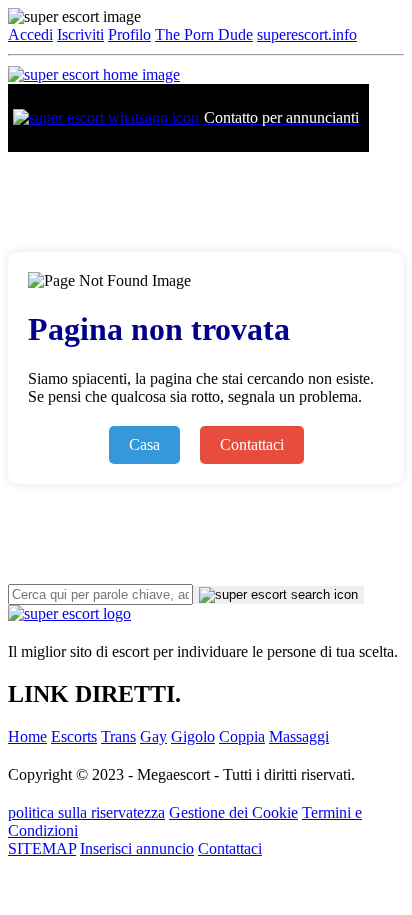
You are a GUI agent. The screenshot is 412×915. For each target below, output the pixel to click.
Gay (153, 736)
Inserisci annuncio (137, 848)
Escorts (74, 736)
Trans (118, 736)
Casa (144, 444)
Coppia (242, 736)
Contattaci (252, 444)
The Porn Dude (204, 34)
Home (27, 736)
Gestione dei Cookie (233, 812)
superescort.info (307, 34)
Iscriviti (80, 34)
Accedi (30, 34)
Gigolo (193, 736)
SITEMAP (42, 848)
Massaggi (299, 736)
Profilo (129, 34)
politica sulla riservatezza (86, 812)
